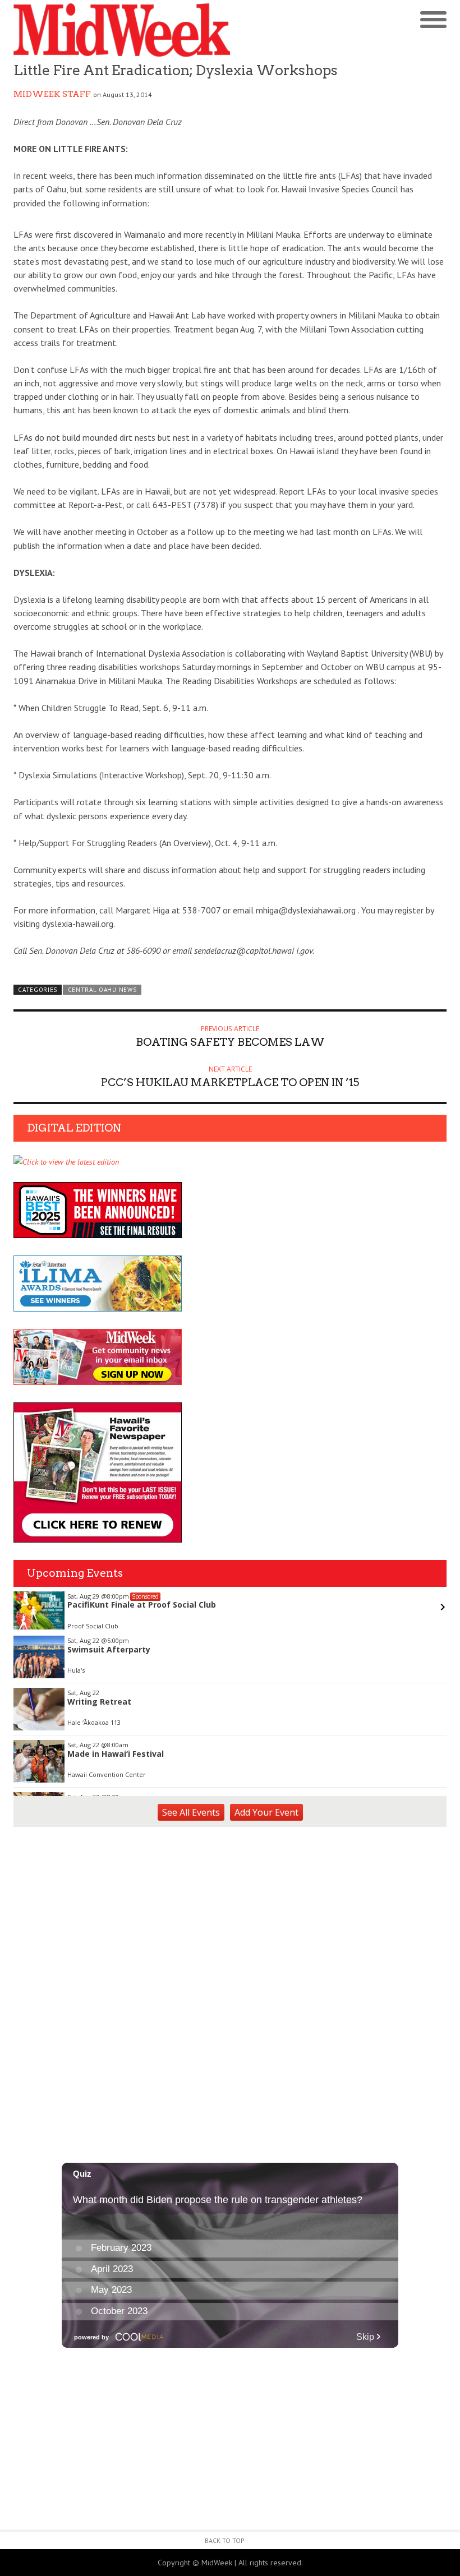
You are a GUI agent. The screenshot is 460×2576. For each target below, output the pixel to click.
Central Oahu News (102, 990)
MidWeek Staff (52, 94)
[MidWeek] (122, 30)
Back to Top (225, 2540)
